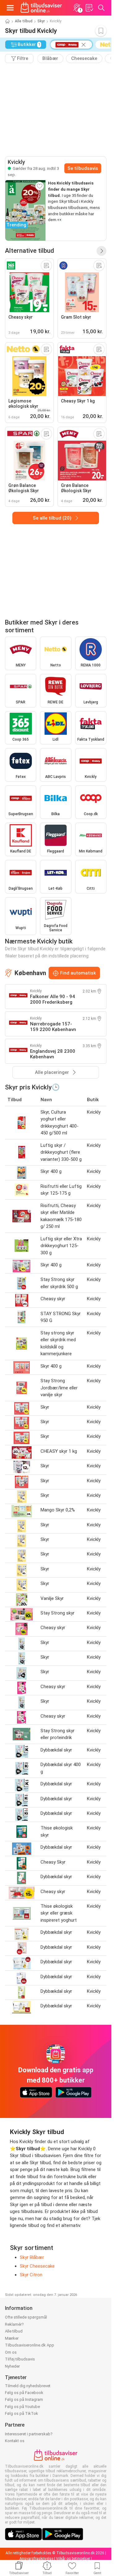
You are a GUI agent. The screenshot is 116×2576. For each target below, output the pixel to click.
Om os (11, 2352)
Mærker (12, 2338)
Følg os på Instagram (24, 2399)
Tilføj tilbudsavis (20, 2359)
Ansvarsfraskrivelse (36, 2559)
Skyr (41, 21)
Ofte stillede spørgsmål (26, 2317)
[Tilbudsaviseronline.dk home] (41, 8)
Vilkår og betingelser (73, 2559)
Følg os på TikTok (21, 2413)
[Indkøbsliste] (89, 8)
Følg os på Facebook (24, 2393)
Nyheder (12, 2366)
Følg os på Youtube (22, 2407)
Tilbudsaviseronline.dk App (30, 2345)
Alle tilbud (24, 21)
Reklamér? (14, 2324)
